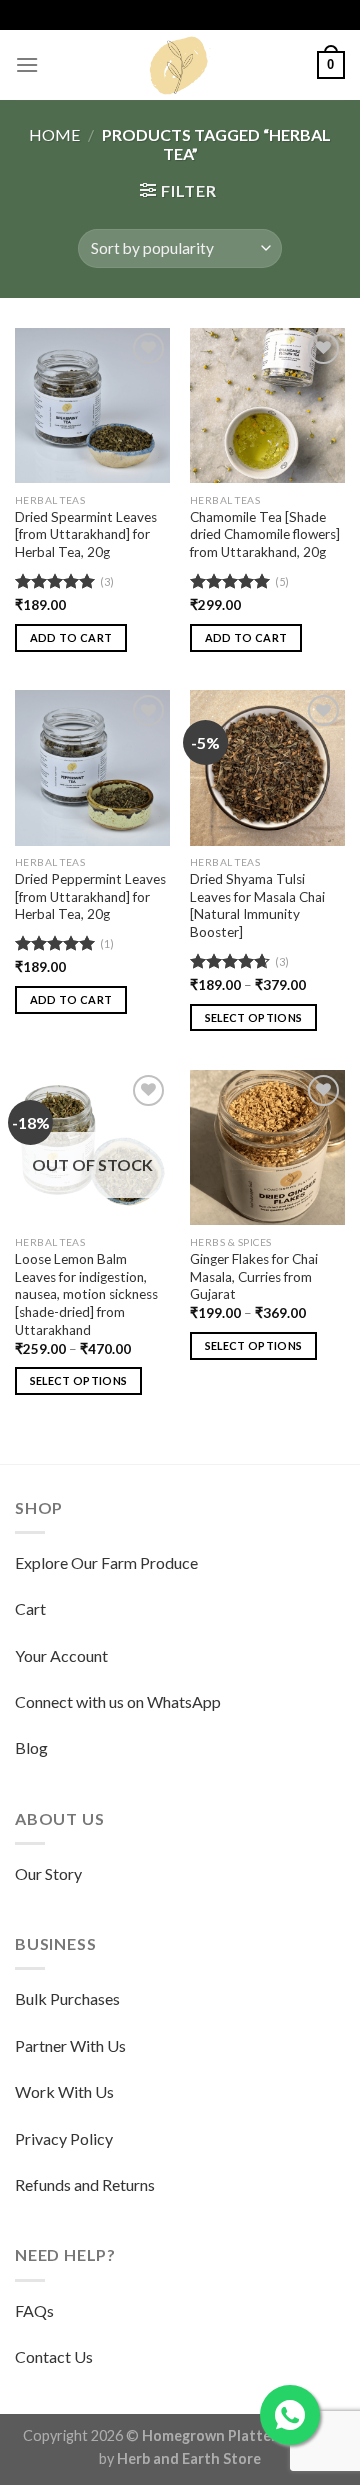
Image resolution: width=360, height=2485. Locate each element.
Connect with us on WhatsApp (118, 1701)
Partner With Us (70, 2045)
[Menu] (27, 64)
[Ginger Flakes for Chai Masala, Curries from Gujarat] (267, 1147)
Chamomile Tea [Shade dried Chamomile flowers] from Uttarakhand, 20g (265, 534)
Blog (31, 1747)
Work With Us (64, 2091)
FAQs (34, 2310)
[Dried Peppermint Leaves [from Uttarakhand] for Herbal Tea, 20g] (92, 767)
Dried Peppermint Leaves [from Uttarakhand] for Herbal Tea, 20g (90, 896)
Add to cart (71, 637)
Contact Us (54, 2356)
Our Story (48, 1873)
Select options (254, 1017)
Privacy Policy (64, 2138)
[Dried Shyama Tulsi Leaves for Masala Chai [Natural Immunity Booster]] (267, 767)
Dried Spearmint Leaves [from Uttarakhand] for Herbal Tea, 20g (86, 534)
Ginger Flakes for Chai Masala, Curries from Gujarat (254, 1276)
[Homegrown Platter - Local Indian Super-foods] (180, 65)
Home (54, 134)
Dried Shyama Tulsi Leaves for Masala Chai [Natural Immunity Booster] (257, 905)
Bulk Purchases (67, 1998)
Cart (30, 1608)
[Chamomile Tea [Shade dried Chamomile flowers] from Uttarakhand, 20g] (267, 405)
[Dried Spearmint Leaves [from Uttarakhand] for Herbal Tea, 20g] (92, 405)
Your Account (61, 1655)
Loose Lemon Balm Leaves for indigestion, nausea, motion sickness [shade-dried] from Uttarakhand (86, 1294)
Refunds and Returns (85, 2184)
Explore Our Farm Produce (106, 1562)
